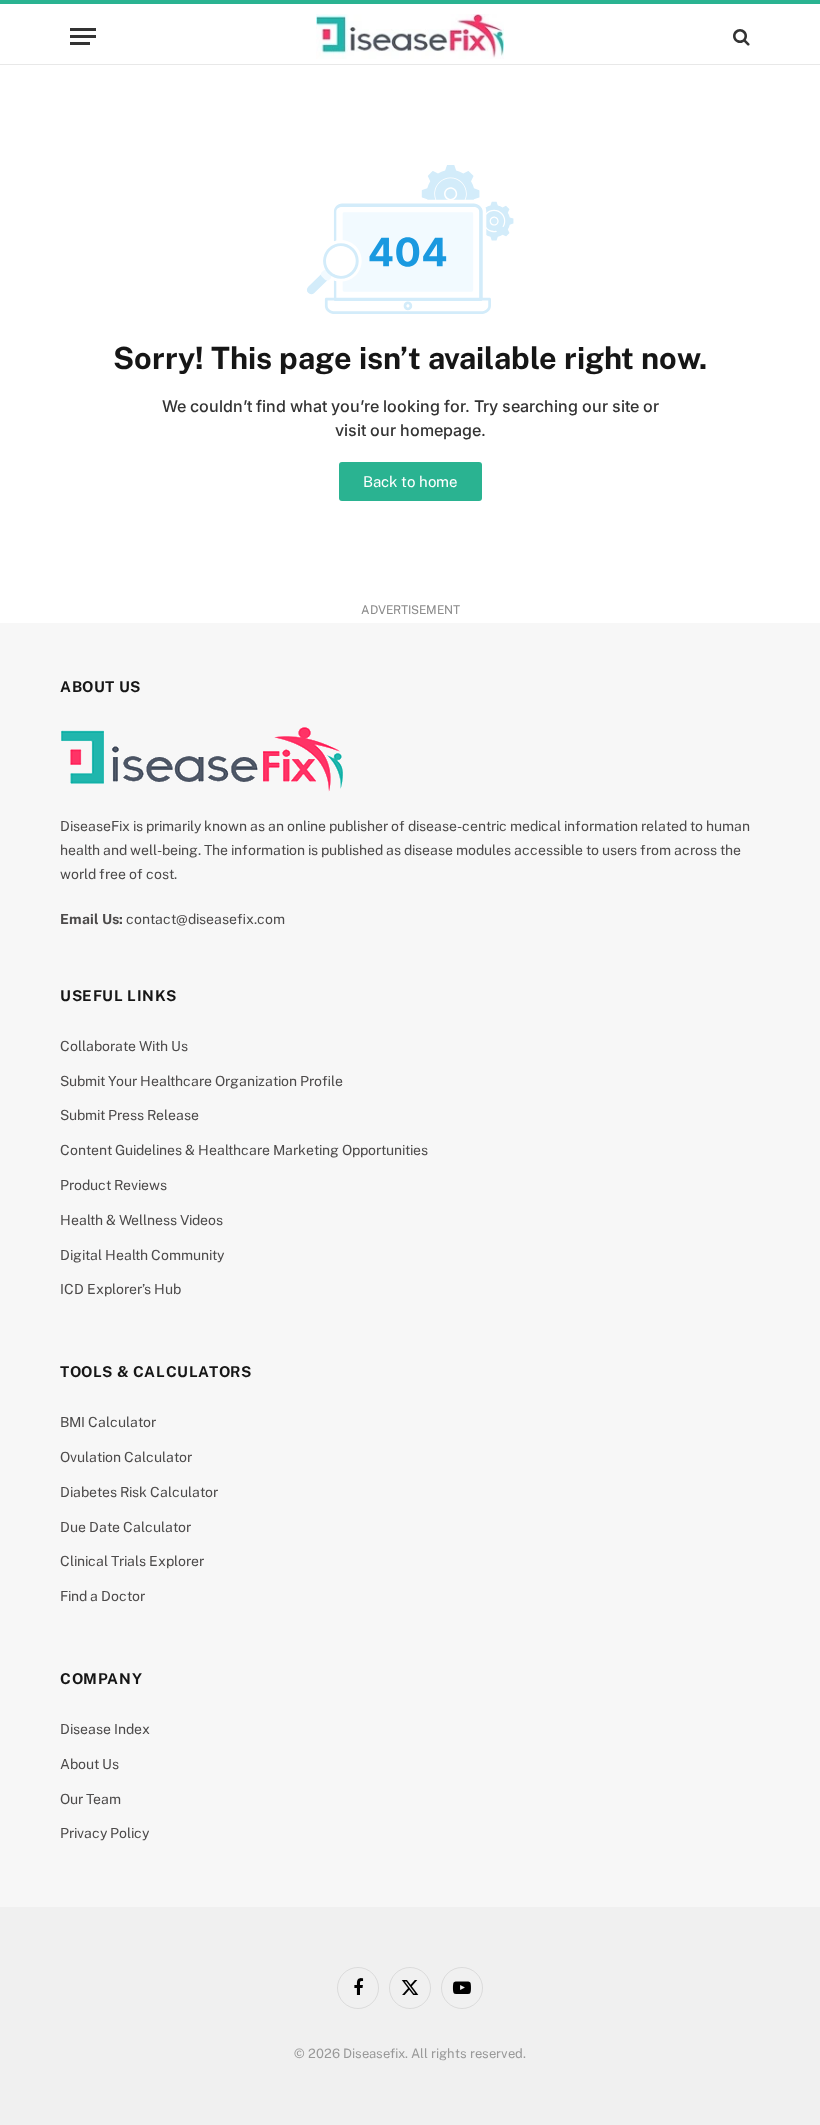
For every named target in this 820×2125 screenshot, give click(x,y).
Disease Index (105, 1729)
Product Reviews (113, 1185)
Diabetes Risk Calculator (139, 1492)
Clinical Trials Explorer (132, 1561)
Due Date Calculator (125, 1527)
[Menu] (83, 36)
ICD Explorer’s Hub (120, 1289)
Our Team (90, 1799)
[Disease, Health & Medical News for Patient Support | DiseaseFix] (410, 36)
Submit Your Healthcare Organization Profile (201, 1081)
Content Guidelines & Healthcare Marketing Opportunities (244, 1150)
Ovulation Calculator (126, 1457)
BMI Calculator (108, 1422)
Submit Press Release (129, 1115)
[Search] (739, 36)
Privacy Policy (104, 1833)
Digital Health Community (142, 1255)
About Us (89, 1764)
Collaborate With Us (124, 1046)
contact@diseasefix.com (205, 919)
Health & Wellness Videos (141, 1220)
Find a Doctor (102, 1596)
